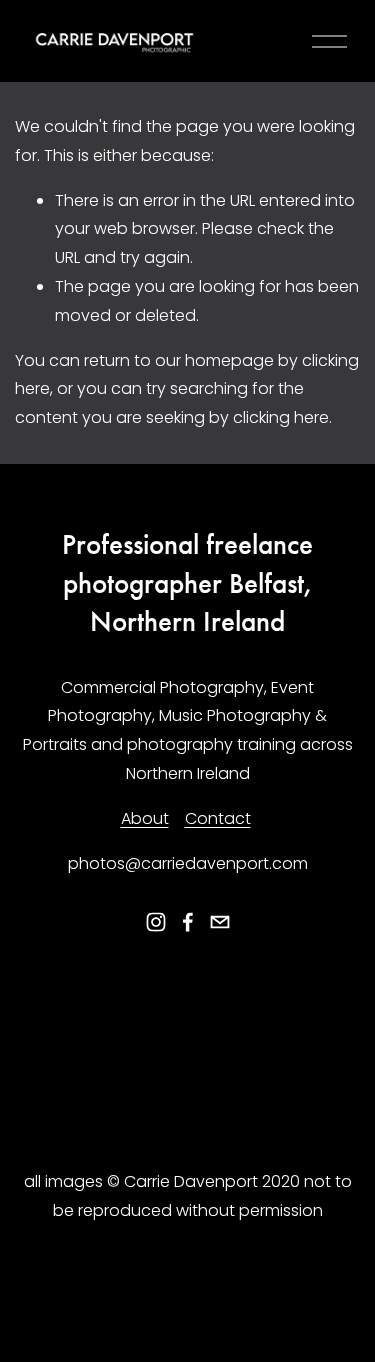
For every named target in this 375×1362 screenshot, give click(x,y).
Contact (218, 818)
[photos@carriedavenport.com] (220, 922)
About (145, 818)
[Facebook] (188, 922)
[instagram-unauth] (156, 922)
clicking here (281, 417)
